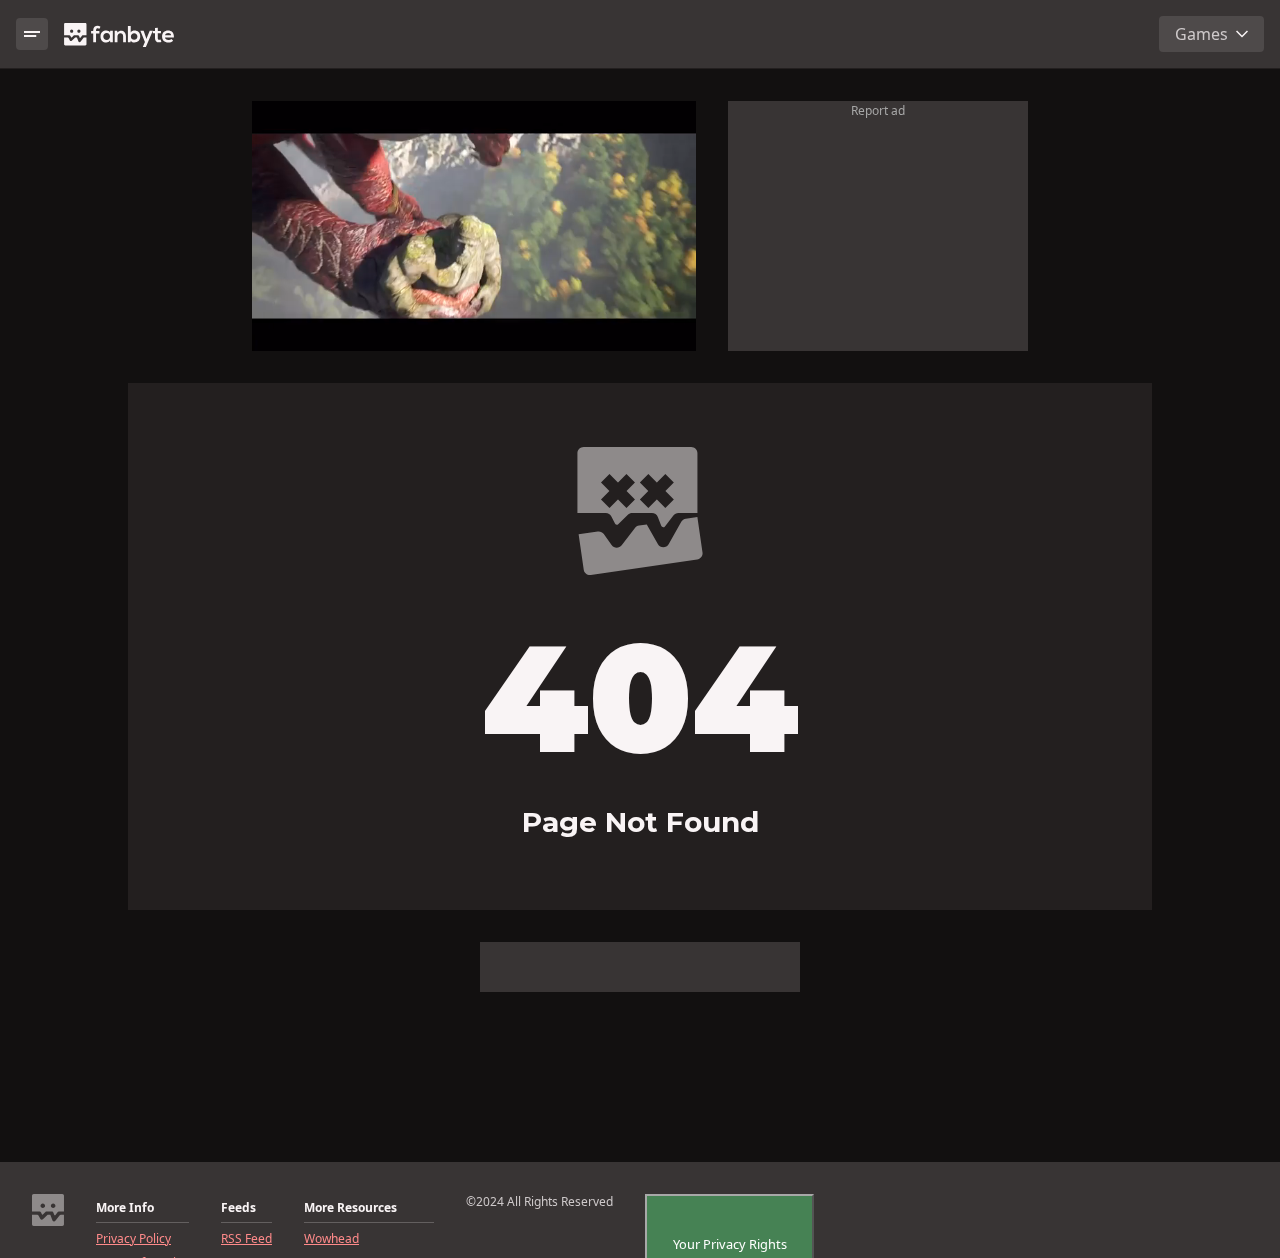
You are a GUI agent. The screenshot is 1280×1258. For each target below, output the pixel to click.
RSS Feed (246, 1239)
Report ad (878, 110)
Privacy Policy (133, 1239)
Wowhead (331, 1239)
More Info (125, 1208)
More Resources (350, 1208)
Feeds (238, 1208)
